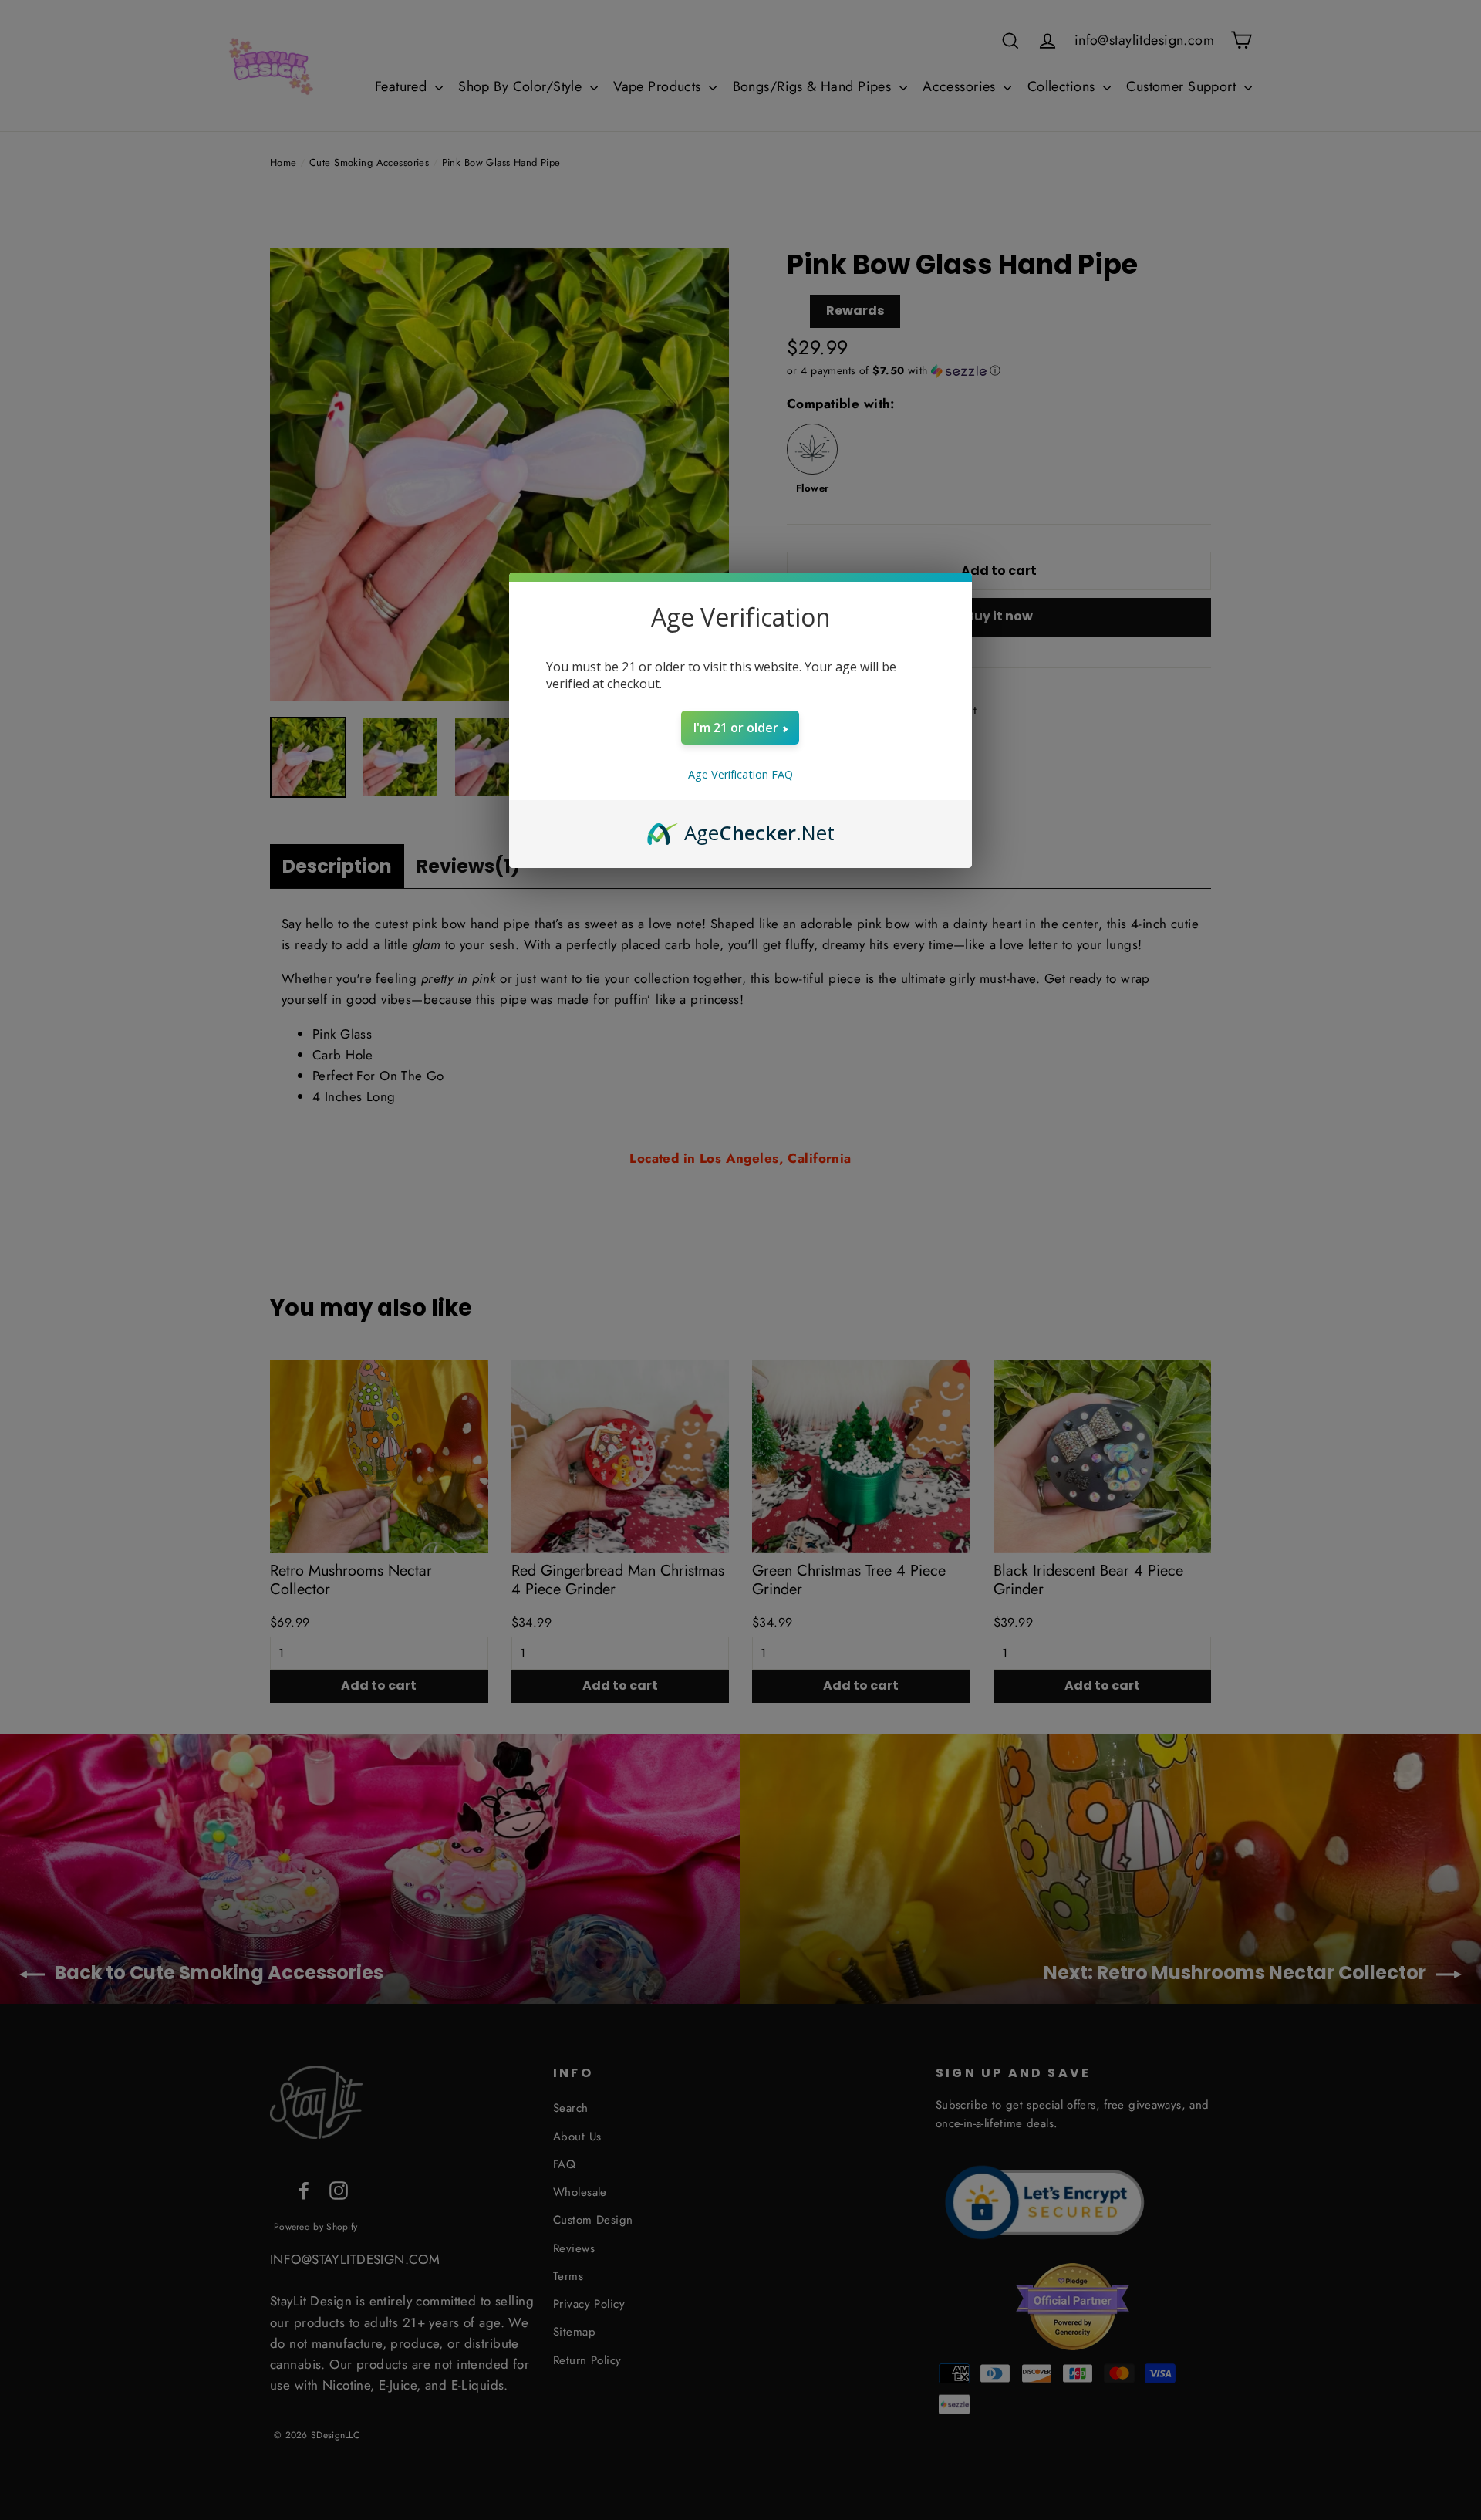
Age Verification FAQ (740, 774)
